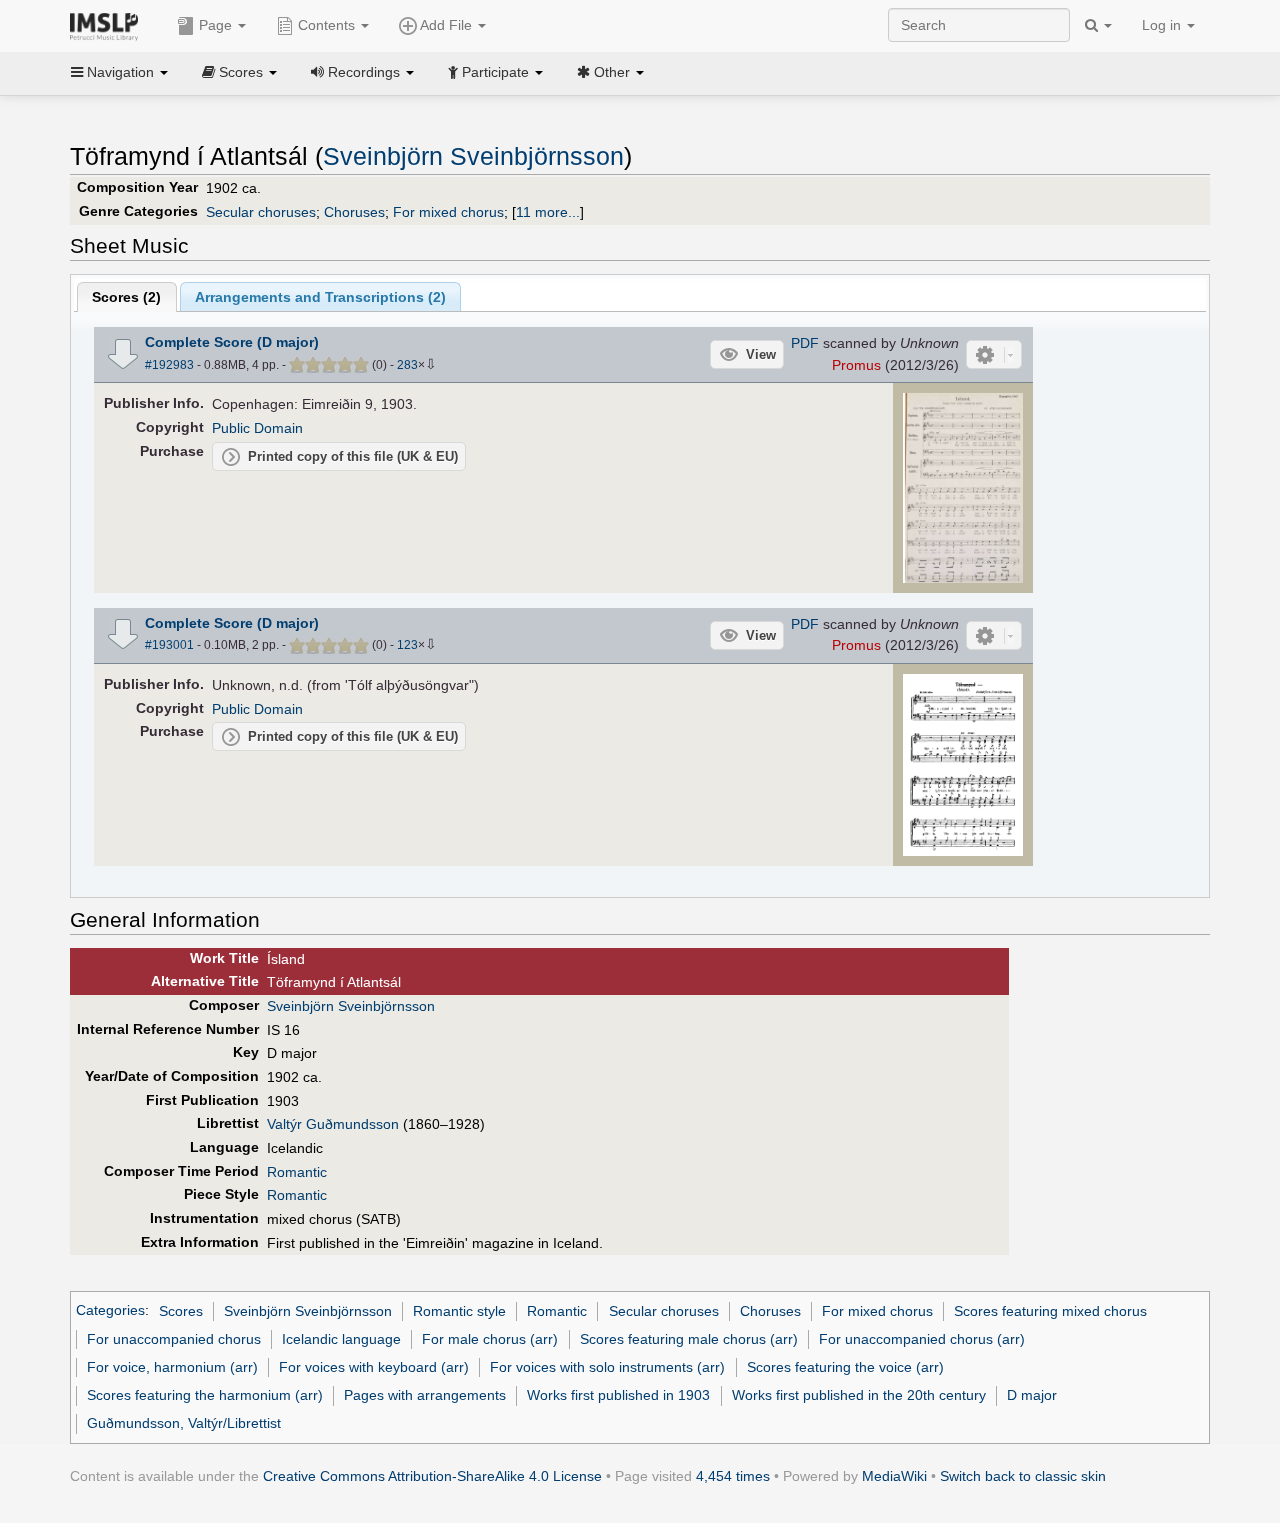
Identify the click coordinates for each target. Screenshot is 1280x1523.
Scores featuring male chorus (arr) (689, 1339)
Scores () (126, 297)
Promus (856, 365)
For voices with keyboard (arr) (374, 1367)
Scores (181, 1311)
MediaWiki (894, 1476)
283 (407, 365)
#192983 (169, 365)
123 (407, 645)
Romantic (297, 1172)
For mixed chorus (448, 212)
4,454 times (733, 1476)
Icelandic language (341, 1339)
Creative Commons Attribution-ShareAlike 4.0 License (432, 1476)
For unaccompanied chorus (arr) (922, 1339)
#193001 (169, 645)
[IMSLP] (108, 25)
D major (1032, 1395)
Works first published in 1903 (618, 1395)
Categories (110, 1311)
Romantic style (459, 1311)
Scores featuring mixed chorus (1050, 1311)
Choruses (354, 212)
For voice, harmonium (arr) (172, 1367)
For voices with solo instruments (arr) (607, 1367)
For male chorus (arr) (490, 1339)
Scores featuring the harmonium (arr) (205, 1395)
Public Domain (257, 428)
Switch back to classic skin (1023, 1476)
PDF (805, 343)
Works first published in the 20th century (859, 1395)
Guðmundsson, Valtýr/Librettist (184, 1423)
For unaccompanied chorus (174, 1339)
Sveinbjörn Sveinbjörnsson (473, 156)
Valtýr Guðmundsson (333, 1124)
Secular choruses (261, 212)
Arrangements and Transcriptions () (320, 297)
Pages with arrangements (425, 1395)
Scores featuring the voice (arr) (845, 1367)
